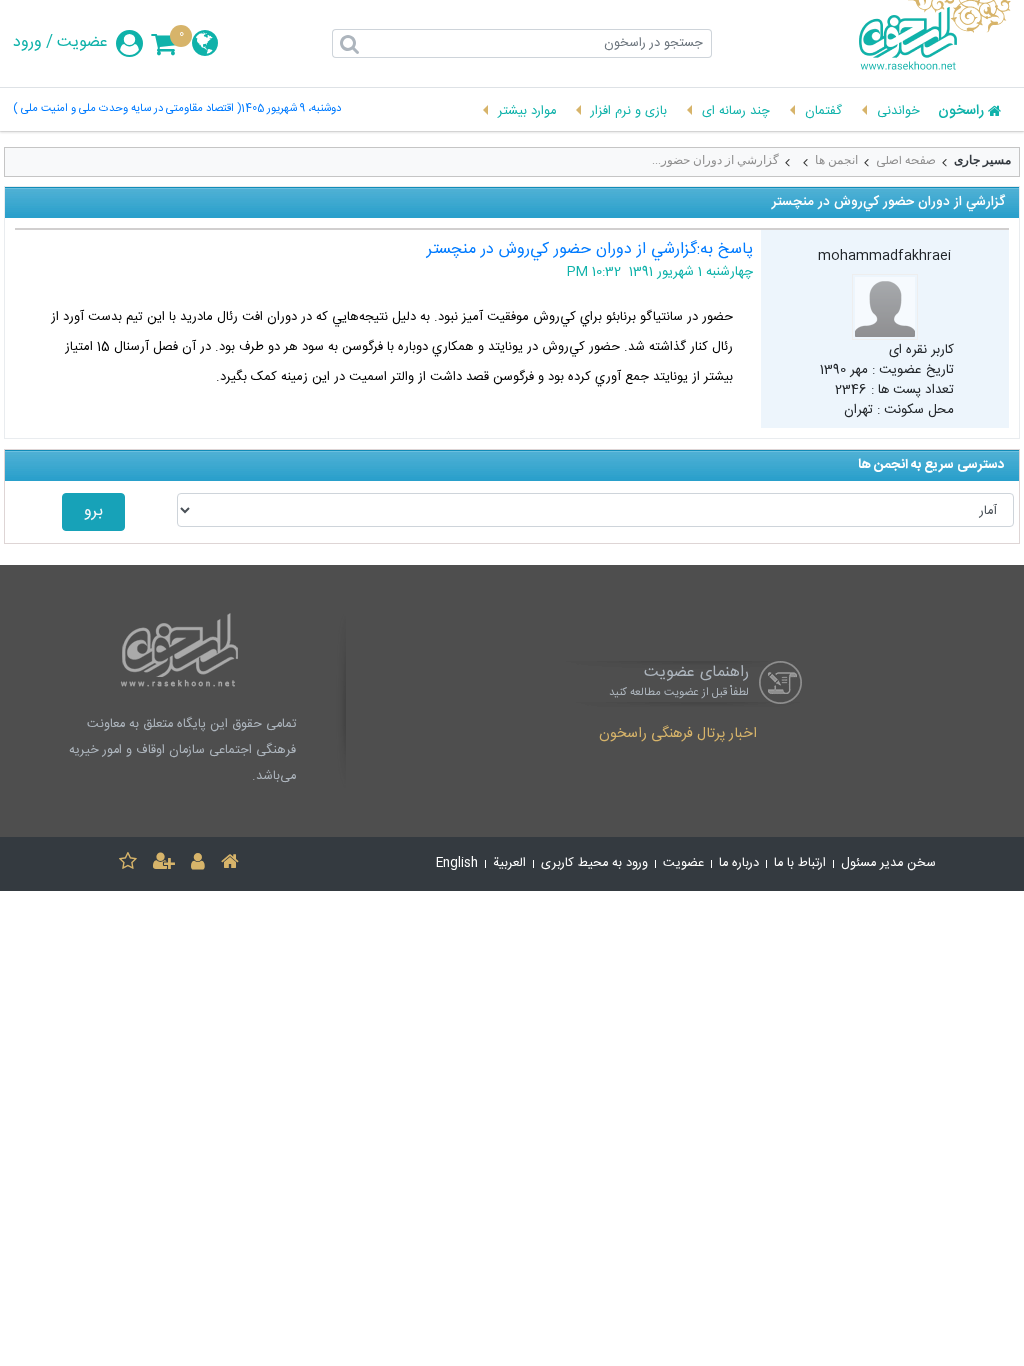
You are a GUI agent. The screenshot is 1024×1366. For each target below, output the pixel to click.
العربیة (509, 863)
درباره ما (739, 863)
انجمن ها (836, 160)
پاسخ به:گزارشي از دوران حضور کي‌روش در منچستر (590, 249)
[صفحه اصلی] (230, 864)
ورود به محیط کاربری (594, 863)
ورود (27, 43)
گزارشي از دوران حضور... (715, 160)
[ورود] (198, 864)
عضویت (82, 43)
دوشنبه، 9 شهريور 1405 (291, 109)
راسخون (961, 112)
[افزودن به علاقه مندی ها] (128, 864)
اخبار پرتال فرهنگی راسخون (678, 735)
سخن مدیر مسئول (888, 863)
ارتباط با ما (800, 863)
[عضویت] (164, 864)
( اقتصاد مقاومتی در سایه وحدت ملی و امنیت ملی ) (127, 109)
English (457, 863)
